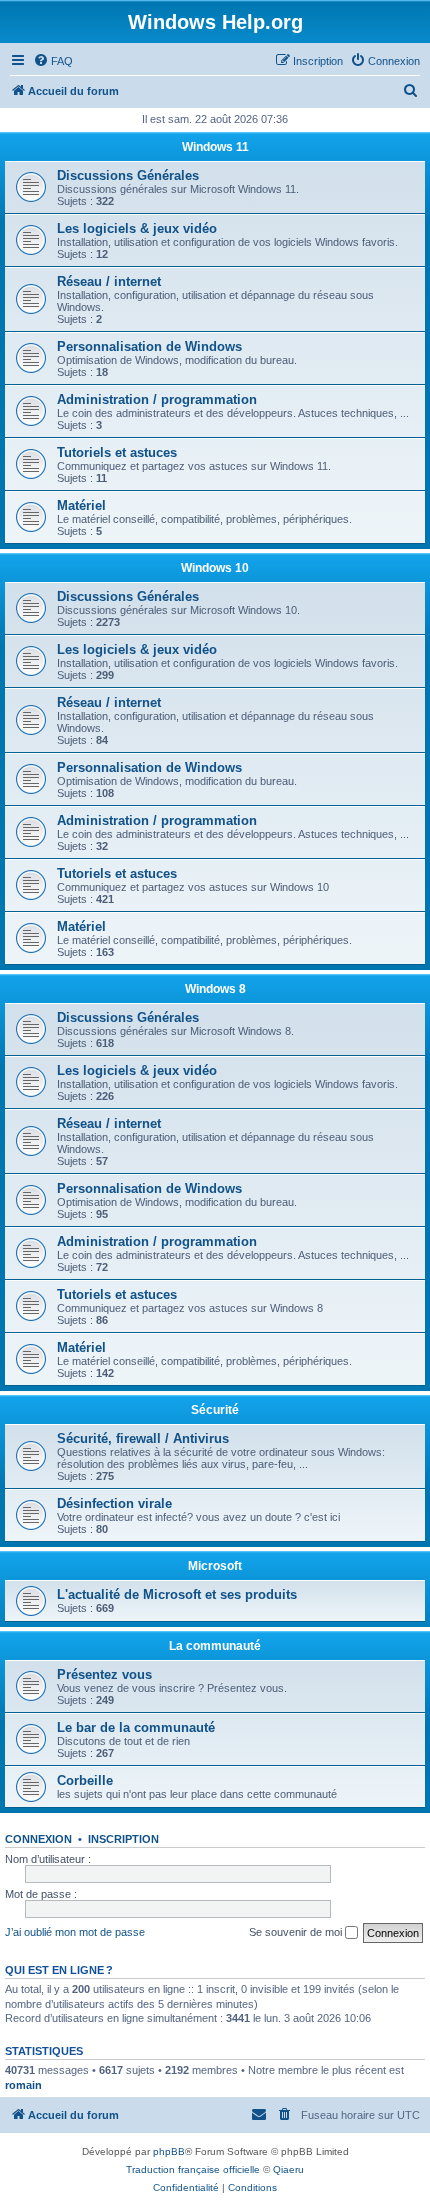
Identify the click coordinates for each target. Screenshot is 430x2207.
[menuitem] (53, 61)
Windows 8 (215, 989)
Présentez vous (104, 1674)
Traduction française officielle (193, 2169)
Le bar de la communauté (136, 1727)
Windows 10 (215, 568)
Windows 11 (215, 147)
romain (23, 2085)
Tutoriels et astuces (117, 452)
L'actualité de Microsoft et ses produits (177, 1594)
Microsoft (215, 1566)
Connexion (38, 1839)
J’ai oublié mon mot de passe (75, 1932)
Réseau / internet (109, 281)
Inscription (123, 1839)
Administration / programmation (157, 399)
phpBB (169, 2151)
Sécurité (215, 1410)
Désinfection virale (114, 1503)
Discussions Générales (128, 175)
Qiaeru (288, 2169)
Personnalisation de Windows (149, 346)
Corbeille (85, 1780)
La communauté (215, 1646)
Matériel (81, 505)
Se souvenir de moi (297, 1932)
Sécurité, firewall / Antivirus (143, 1438)
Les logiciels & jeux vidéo (137, 228)
